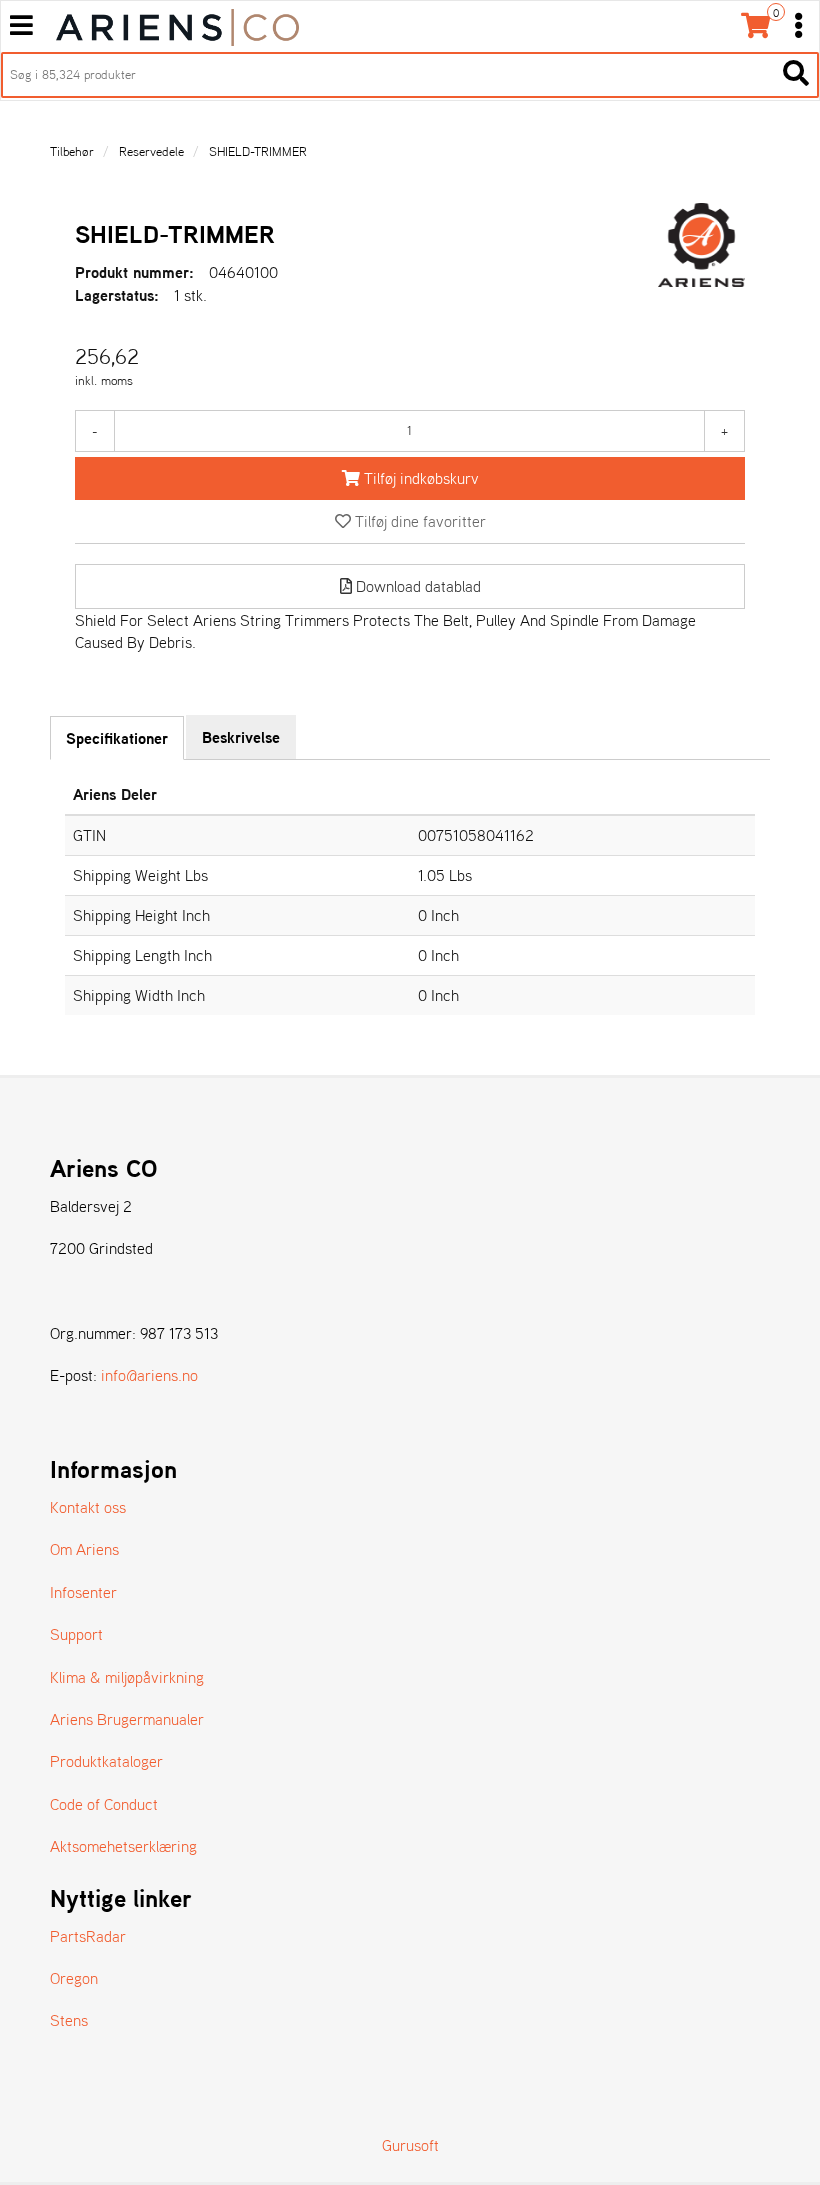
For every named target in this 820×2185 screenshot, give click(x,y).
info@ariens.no (149, 1375)
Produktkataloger (106, 1761)
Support (76, 1634)
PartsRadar (88, 1936)
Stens (69, 2020)
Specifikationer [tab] (117, 738)
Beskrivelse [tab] (241, 737)
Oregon (74, 1978)
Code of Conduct (104, 1804)
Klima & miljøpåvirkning (127, 1677)
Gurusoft (410, 2145)
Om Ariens (84, 1549)
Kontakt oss (88, 1507)
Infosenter (83, 1592)
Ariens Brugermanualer (127, 1719)
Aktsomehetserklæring (123, 1846)
